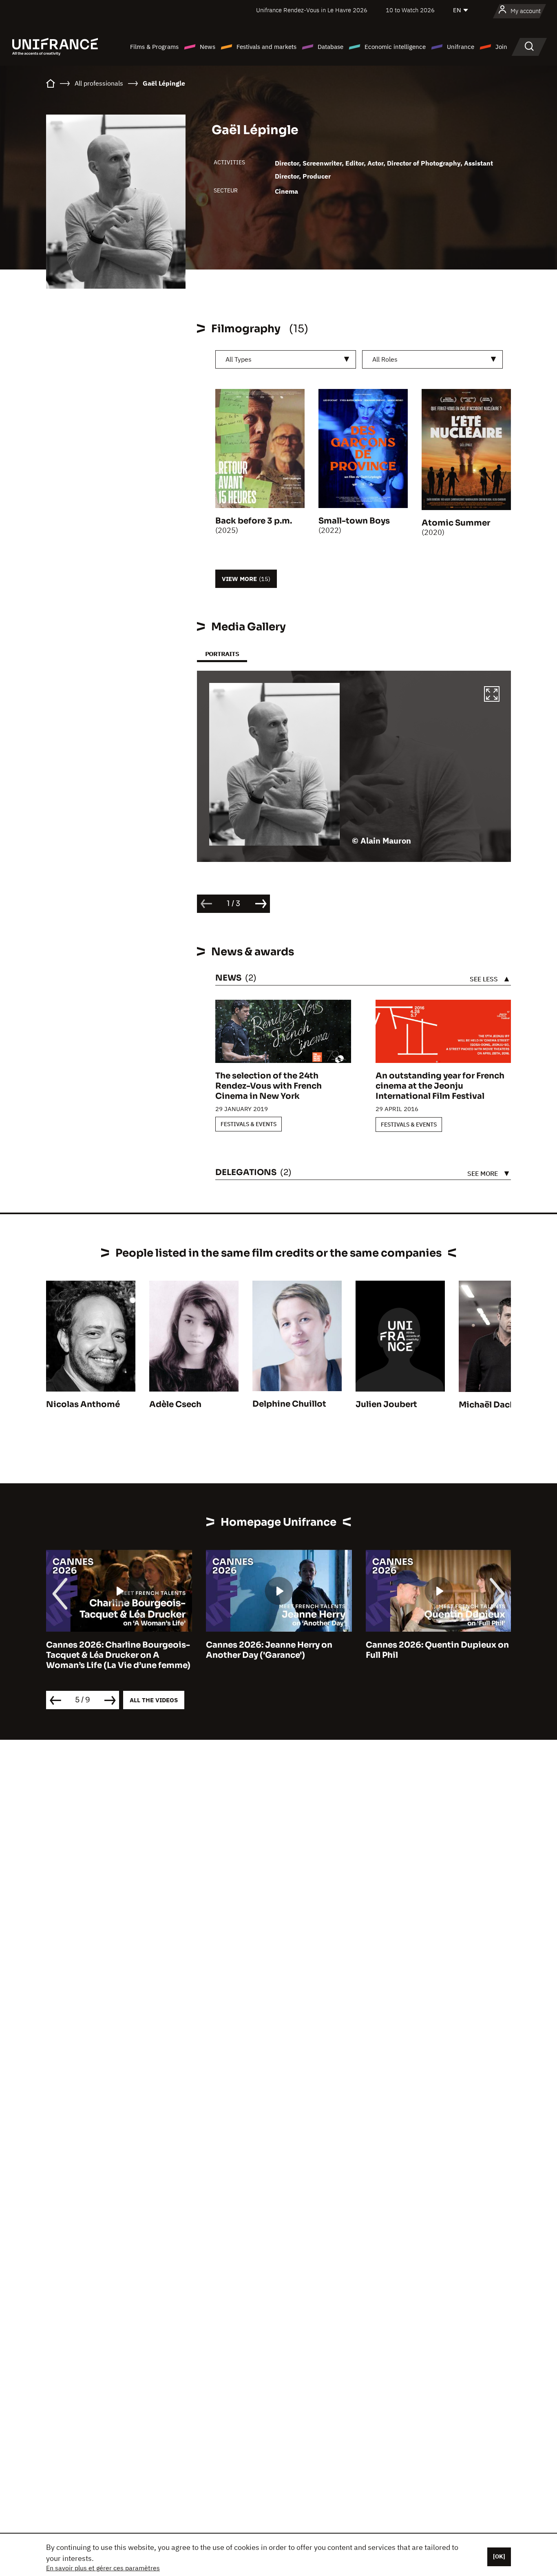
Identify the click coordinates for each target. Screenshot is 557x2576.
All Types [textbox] (239, 359)
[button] (492, 695)
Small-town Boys (354, 521)
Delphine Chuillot (289, 1404)
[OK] (499, 2556)
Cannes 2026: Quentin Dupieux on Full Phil (437, 1650)
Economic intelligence (395, 47)
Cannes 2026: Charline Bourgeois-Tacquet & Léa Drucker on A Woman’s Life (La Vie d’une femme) (118, 1655)
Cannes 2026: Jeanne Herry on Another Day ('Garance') (269, 1650)
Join (501, 47)
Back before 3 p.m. (254, 521)
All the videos (154, 1700)
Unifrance (461, 47)
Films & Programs (154, 47)
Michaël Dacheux (494, 1405)
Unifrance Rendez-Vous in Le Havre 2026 (312, 10)
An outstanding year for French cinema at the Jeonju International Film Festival (440, 1086)
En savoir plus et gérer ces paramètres (103, 2568)
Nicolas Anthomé (83, 1404)
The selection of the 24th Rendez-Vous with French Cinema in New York (269, 1086)
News (208, 47)
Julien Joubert (386, 1404)
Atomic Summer (456, 523)
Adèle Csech (175, 1404)
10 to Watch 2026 (410, 10)
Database (330, 47)
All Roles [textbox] (385, 359)
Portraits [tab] (222, 654)
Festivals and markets (266, 47)
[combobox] (286, 359)
